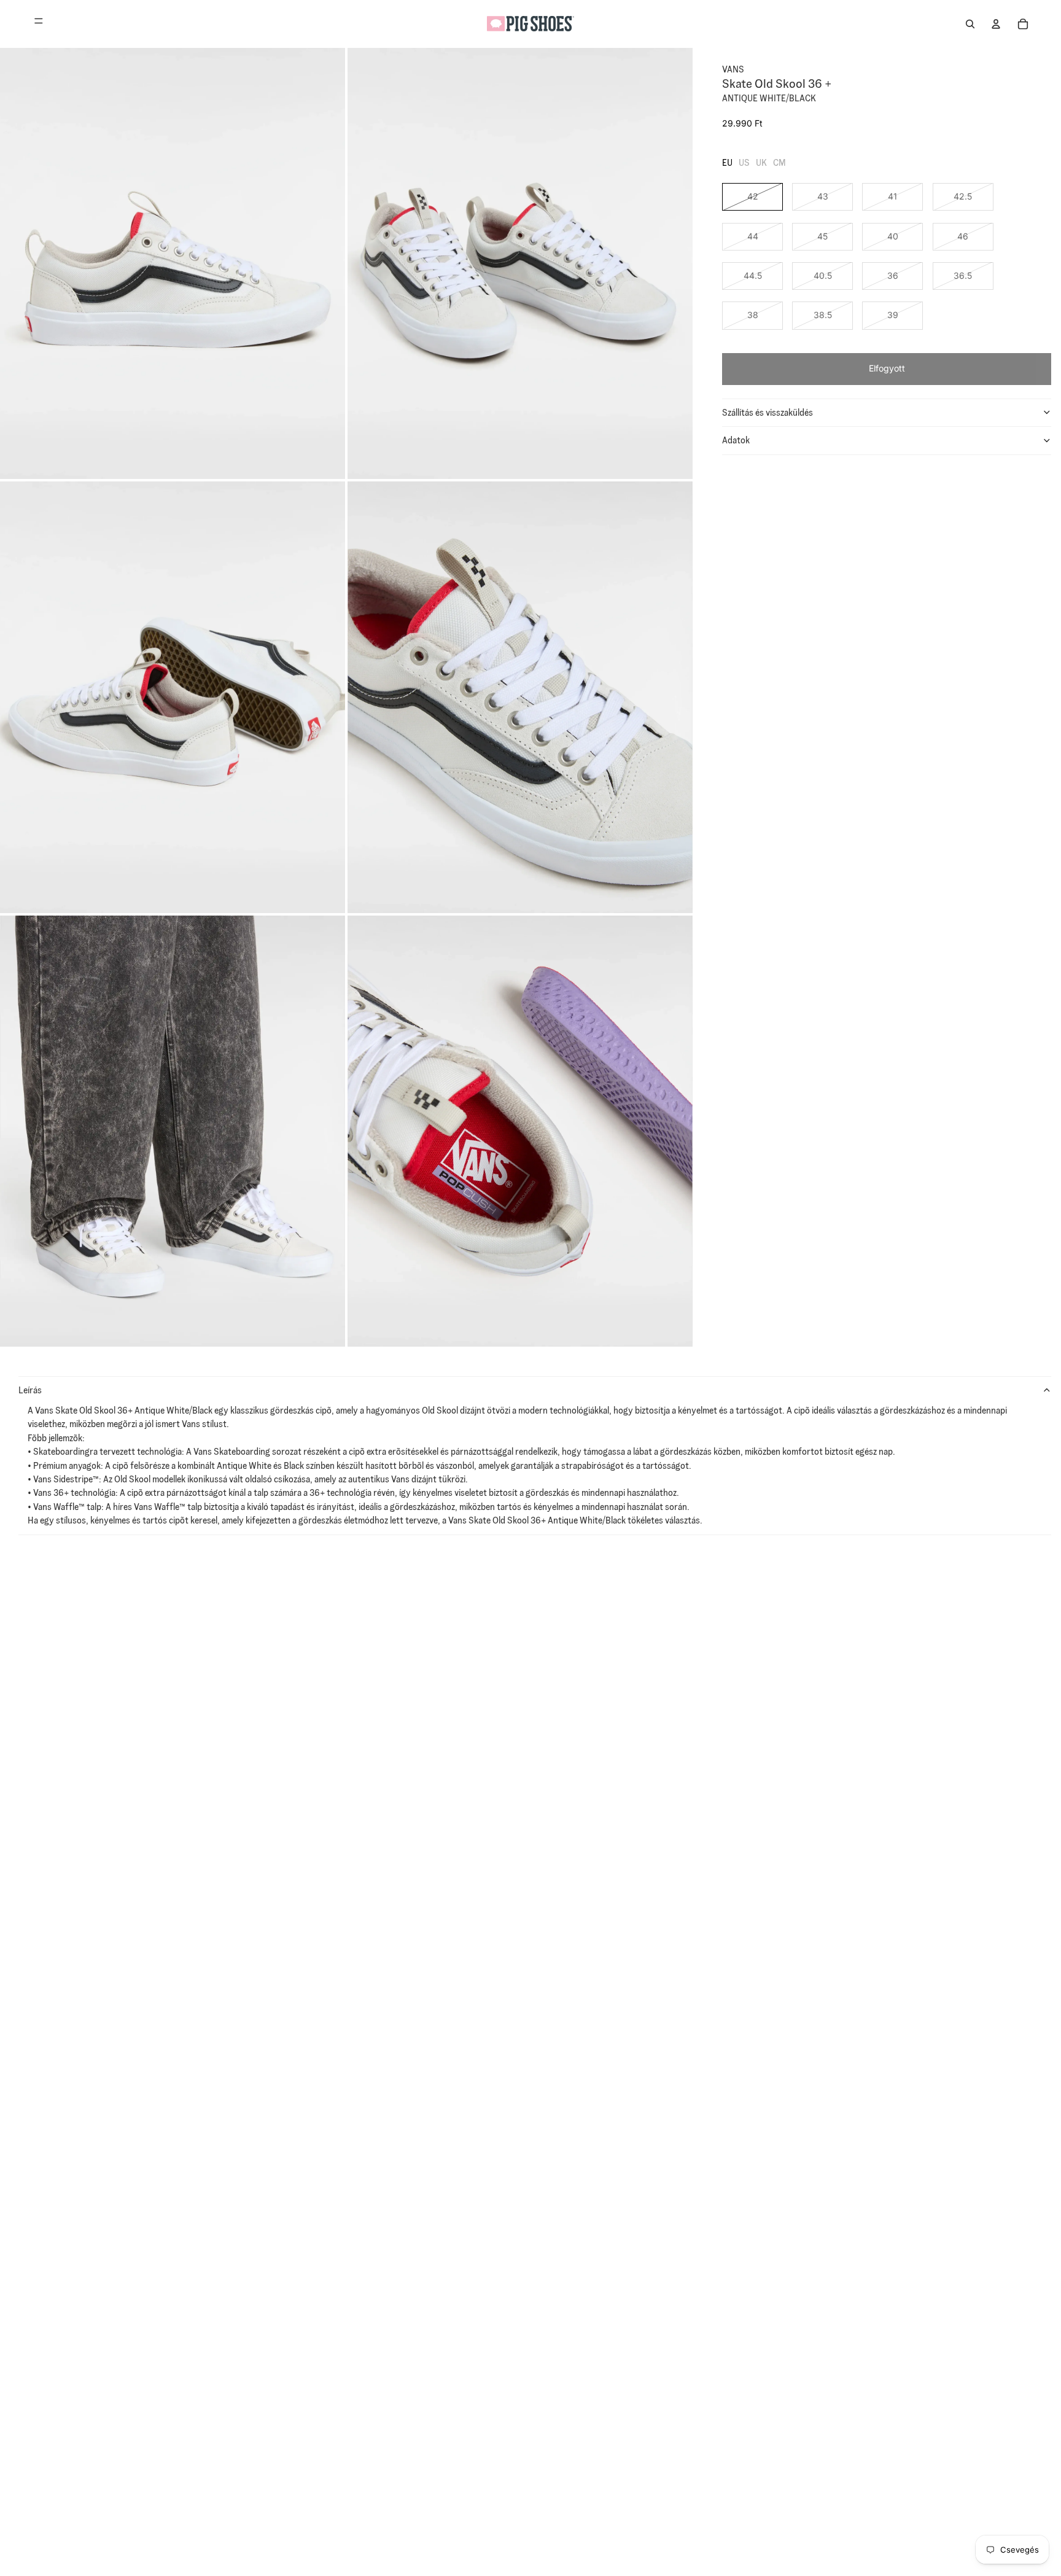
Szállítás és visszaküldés (768, 412)
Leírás (30, 1390)
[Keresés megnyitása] (970, 24)
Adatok (736, 440)
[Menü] (39, 24)
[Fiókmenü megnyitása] (996, 24)
